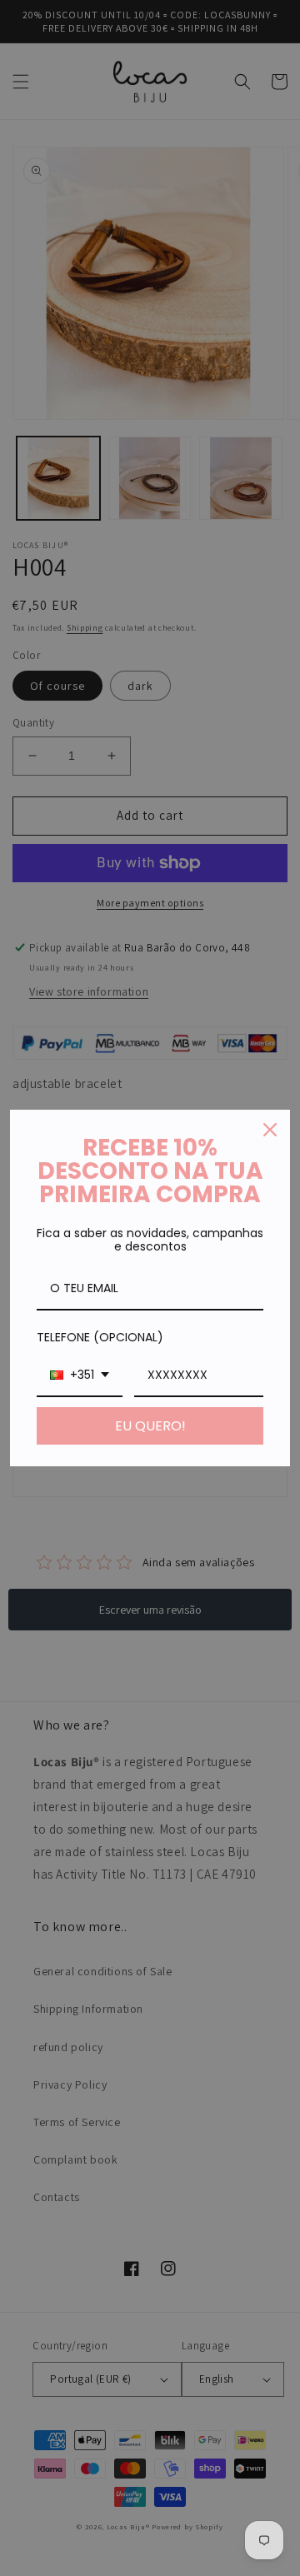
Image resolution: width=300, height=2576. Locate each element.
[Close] (270, 1130)
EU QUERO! (150, 1426)
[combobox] (80, 1376)
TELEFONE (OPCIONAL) (100, 1337)
